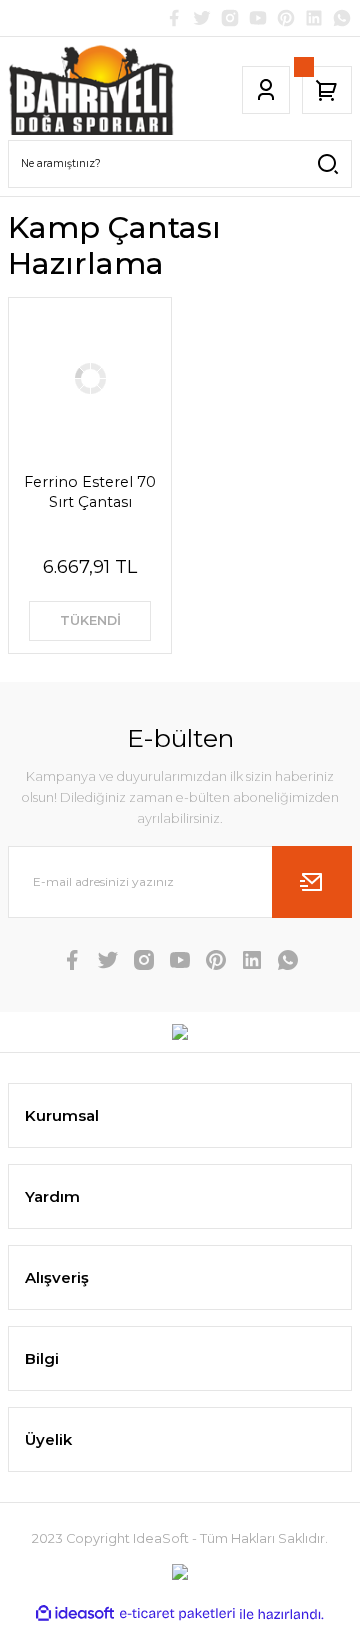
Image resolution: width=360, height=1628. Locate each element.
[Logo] (92, 90)
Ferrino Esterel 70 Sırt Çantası (90, 492)
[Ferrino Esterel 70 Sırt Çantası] (90, 379)
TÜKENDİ (90, 620)
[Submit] (312, 882)
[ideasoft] (75, 1614)
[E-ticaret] (177, 1613)
